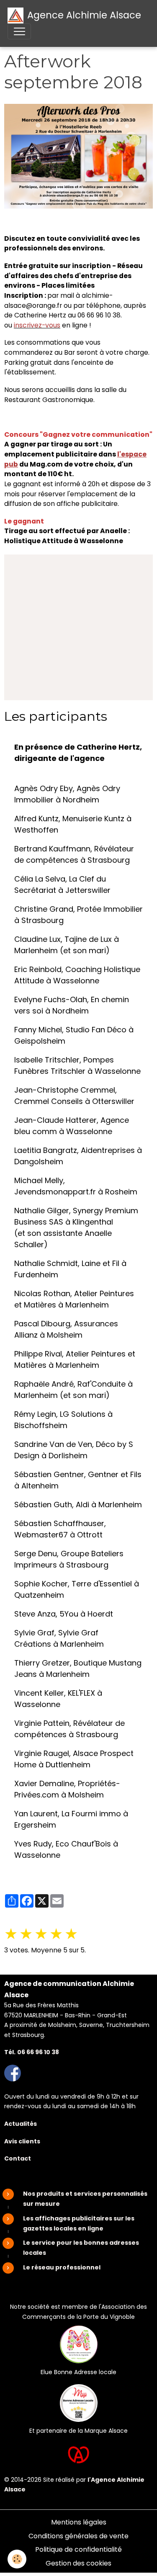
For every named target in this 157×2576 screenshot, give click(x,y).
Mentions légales (79, 2522)
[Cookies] (17, 2559)
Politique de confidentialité (78, 2549)
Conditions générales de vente (78, 2536)
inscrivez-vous (37, 325)
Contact (18, 2158)
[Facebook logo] (13, 2073)
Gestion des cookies (78, 2563)
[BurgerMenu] (19, 31)
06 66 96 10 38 (38, 2052)
